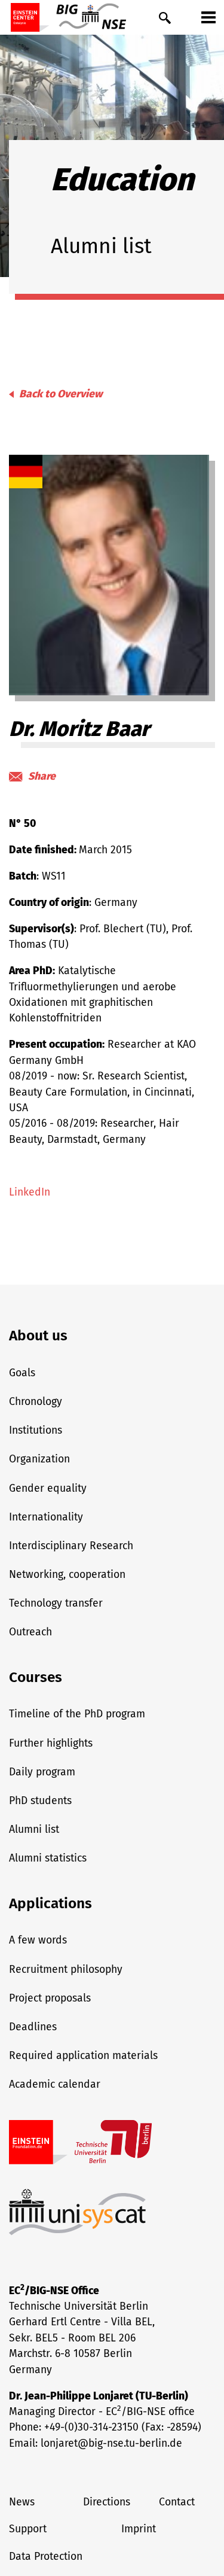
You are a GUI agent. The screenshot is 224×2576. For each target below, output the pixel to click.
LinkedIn (30, 1192)
